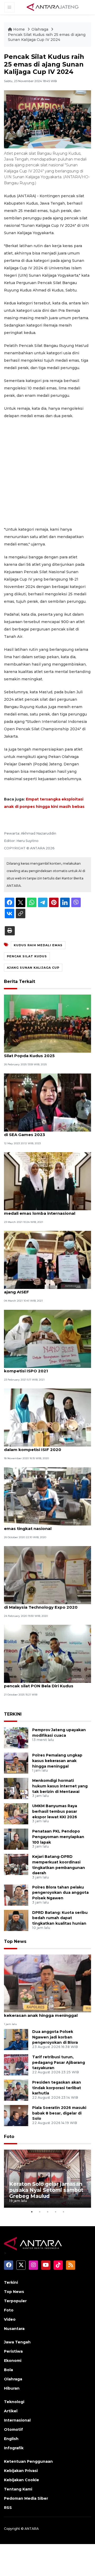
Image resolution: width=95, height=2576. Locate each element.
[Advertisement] (47, 473)
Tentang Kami (18, 2489)
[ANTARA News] (53, 7)
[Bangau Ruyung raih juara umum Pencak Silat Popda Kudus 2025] (47, 1023)
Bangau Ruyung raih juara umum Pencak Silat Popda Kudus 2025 (47, 1053)
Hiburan (12, 2388)
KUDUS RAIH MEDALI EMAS (38, 945)
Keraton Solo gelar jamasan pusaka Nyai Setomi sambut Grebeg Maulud (46, 2190)
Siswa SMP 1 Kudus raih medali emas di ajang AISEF (45, 1289)
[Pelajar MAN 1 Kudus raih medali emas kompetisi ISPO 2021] (47, 1338)
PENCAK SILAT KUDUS (27, 956)
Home (19, 29)
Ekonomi (13, 2361)
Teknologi (14, 2402)
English (11, 2439)
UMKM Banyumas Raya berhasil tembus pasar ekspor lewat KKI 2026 (55, 1811)
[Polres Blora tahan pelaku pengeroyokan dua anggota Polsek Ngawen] (16, 1895)
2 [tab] (40, 2212)
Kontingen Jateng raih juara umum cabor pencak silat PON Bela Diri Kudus (47, 1683)
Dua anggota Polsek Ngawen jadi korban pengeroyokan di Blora (55, 2037)
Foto (9, 2137)
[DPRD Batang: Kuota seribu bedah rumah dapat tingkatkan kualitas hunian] (16, 1920)
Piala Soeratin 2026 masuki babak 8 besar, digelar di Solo (59, 2113)
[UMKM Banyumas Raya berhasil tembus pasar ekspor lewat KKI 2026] (16, 1813)
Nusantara (14, 2329)
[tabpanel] (47, 2179)
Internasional (17, 2420)
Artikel (11, 2411)
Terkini (11, 2282)
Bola (8, 2370)
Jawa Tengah (17, 2342)
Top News (15, 1941)
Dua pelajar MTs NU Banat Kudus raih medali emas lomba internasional (43, 1211)
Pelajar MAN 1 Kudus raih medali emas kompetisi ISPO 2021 (44, 1368)
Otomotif (13, 2429)
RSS (8, 2508)
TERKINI (13, 1714)
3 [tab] (47, 2212)
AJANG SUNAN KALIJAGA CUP (33, 968)
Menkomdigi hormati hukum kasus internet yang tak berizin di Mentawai (60, 1786)
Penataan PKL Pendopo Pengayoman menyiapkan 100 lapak (58, 1837)
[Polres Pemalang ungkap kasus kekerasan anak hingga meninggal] (16, 1763)
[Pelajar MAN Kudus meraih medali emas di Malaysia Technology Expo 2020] (47, 1575)
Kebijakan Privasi (21, 2471)
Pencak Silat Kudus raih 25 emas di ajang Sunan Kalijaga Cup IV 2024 (47, 37)
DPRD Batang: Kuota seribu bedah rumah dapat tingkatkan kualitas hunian (60, 1918)
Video (10, 2319)
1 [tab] (32, 2212)
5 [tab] (63, 2212)
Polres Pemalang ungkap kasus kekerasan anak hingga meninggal (57, 1761)
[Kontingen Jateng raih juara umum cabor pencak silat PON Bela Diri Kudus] (47, 1654)
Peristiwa (13, 2351)
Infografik (14, 2448)
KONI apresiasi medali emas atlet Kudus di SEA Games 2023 (47, 1132)
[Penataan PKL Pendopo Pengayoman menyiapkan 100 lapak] (16, 1839)
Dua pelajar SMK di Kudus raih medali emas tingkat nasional (43, 1526)
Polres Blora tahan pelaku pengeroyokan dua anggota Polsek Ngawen (60, 1893)
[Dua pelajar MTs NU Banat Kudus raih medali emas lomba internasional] (47, 1181)
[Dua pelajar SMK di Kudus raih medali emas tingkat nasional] (47, 1496)
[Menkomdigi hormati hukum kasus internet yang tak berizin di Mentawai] (16, 1788)
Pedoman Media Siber (26, 2498)
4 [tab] (55, 2212)
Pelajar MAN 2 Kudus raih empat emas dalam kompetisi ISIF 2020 (44, 1447)
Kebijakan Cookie (22, 2480)
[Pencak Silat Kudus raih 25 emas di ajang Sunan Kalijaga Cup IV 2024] (47, 1983)
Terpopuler (15, 2301)
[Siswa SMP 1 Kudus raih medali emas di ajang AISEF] (47, 1260)
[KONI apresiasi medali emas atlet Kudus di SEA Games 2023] (47, 1102)
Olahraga (40, 29)
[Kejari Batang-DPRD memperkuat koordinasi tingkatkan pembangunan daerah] (16, 1864)
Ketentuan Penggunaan (28, 2461)
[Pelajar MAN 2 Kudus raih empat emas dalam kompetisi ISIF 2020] (47, 1417)
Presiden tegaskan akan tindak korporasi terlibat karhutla (57, 2088)
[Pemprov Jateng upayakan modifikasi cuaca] (16, 1737)
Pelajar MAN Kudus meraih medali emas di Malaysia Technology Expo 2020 (46, 1604)
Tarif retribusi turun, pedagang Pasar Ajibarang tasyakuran (59, 2062)
